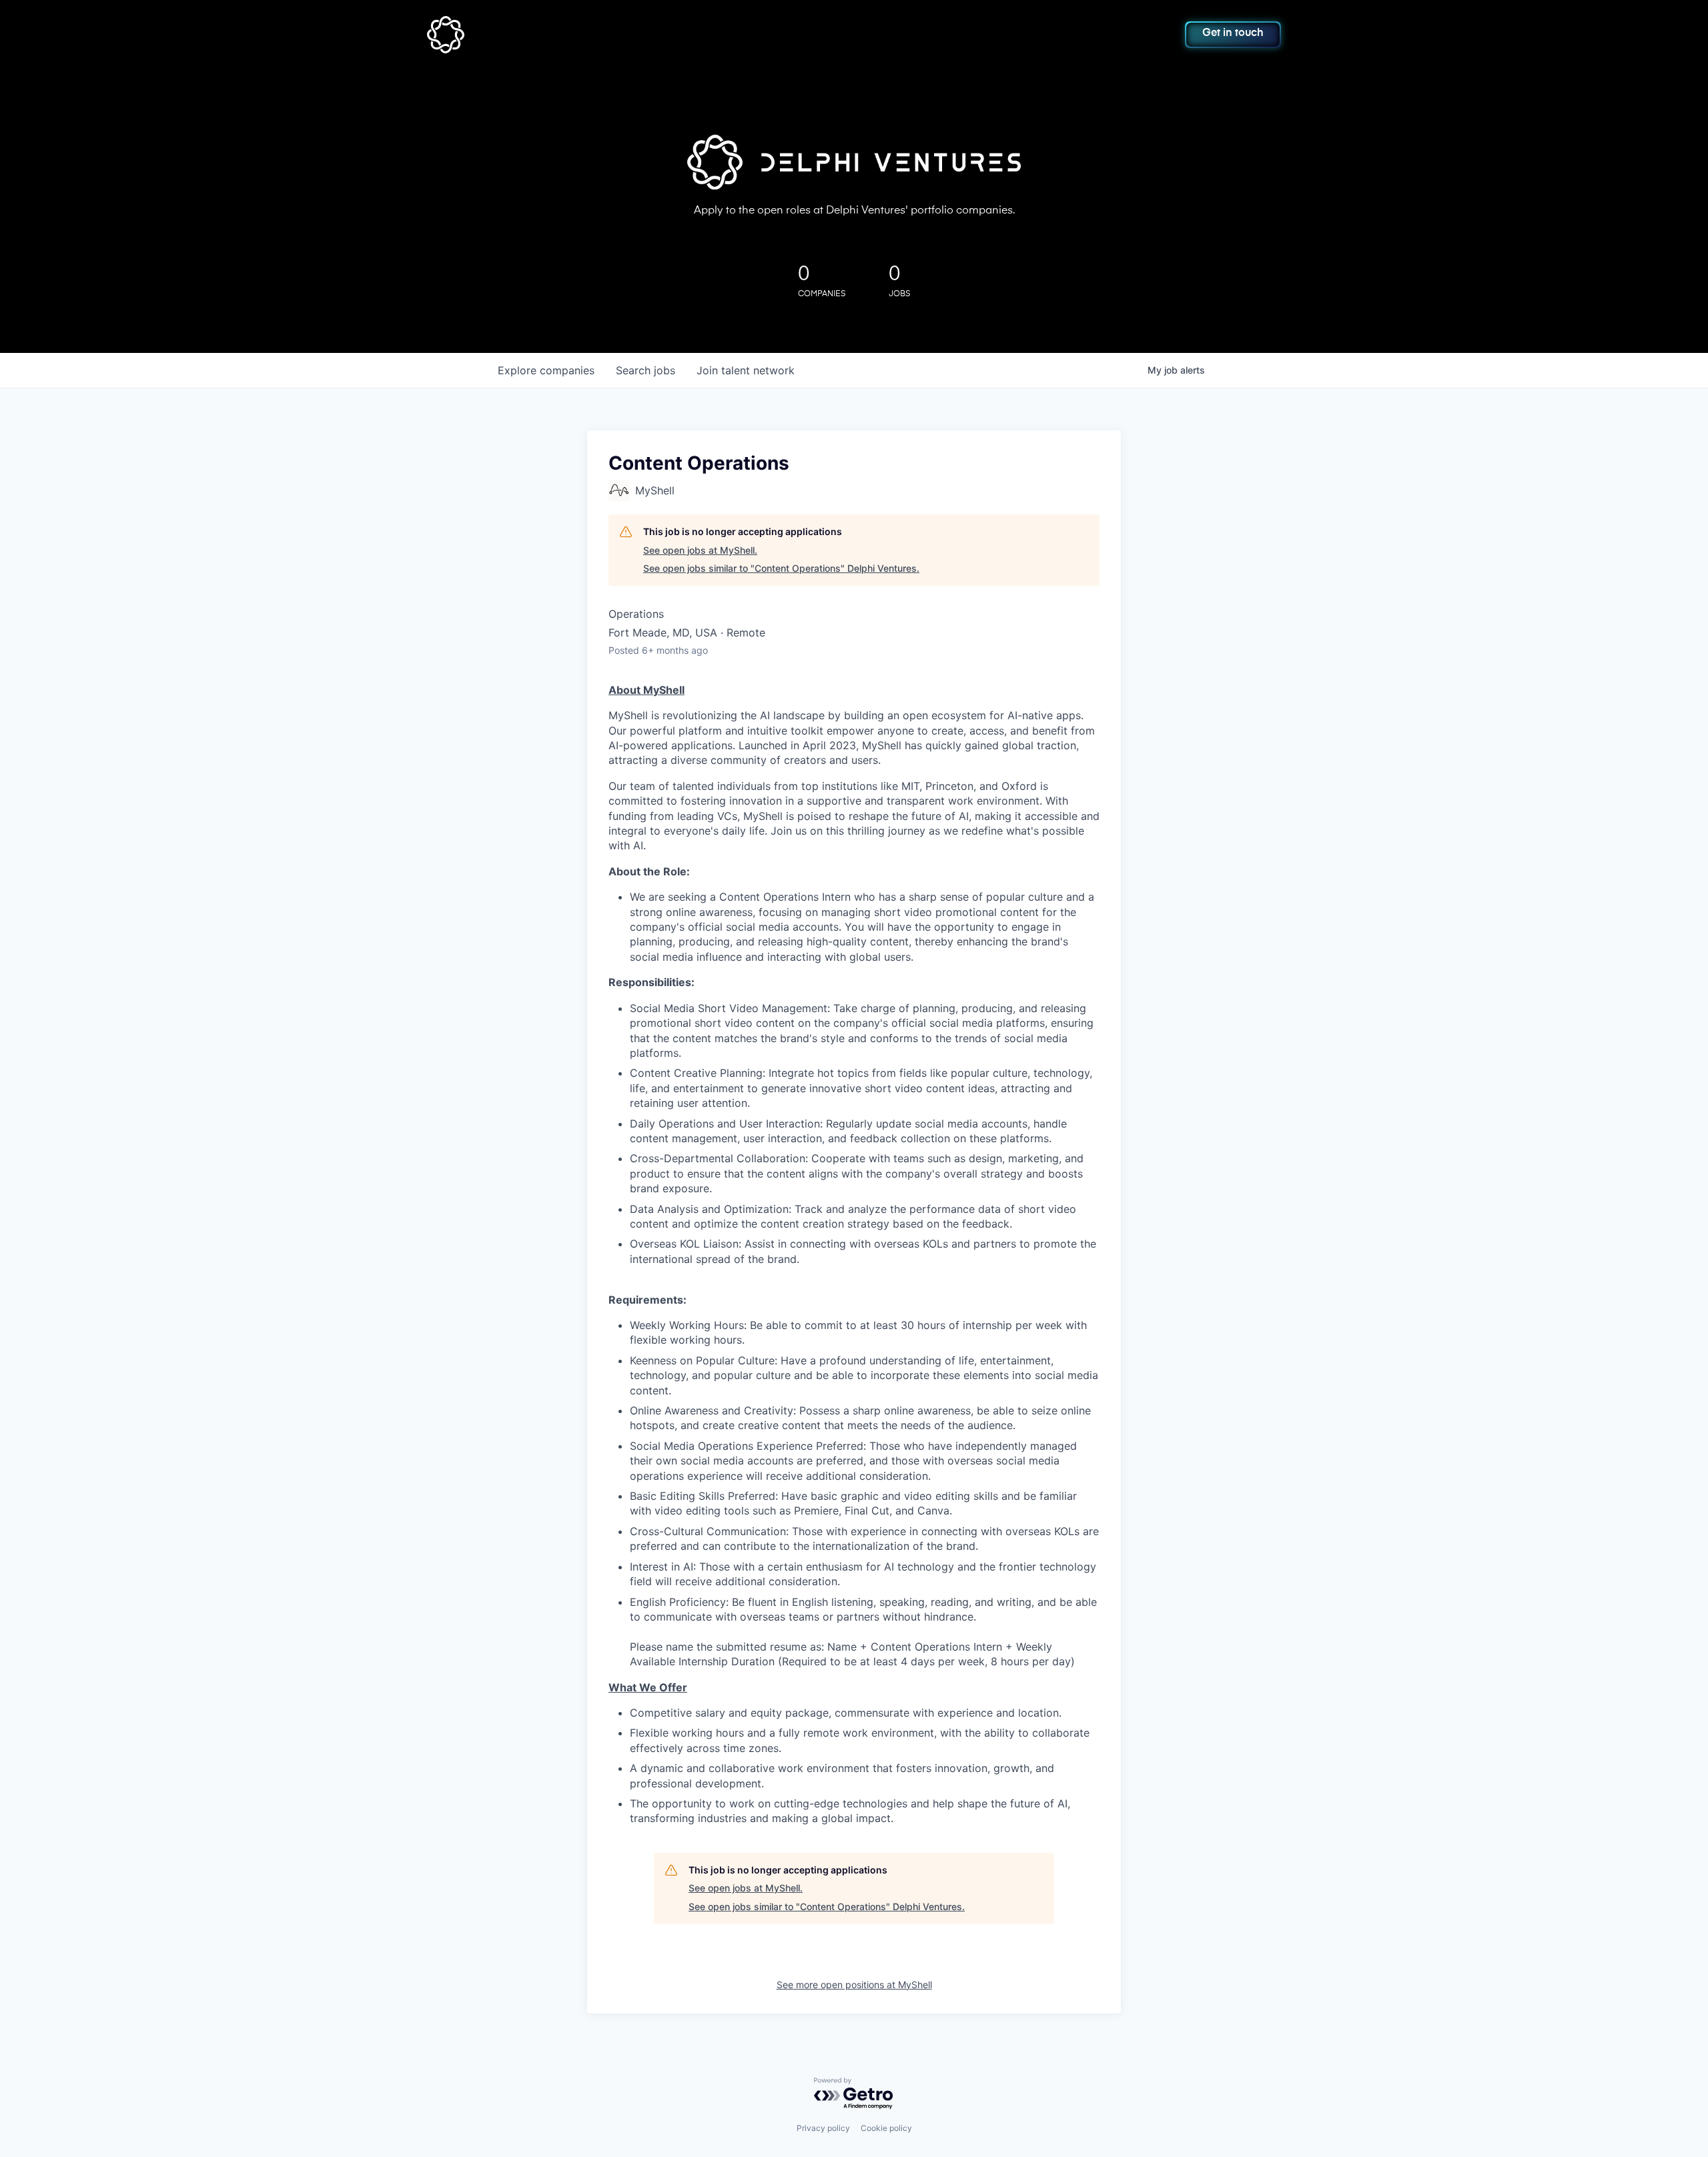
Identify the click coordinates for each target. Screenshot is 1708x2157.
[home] (511, 35)
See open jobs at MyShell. (700, 550)
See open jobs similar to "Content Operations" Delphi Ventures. (781, 568)
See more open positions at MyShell (854, 1985)
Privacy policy (823, 2128)
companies (546, 370)
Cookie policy (886, 2128)
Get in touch (1233, 33)
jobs (646, 370)
